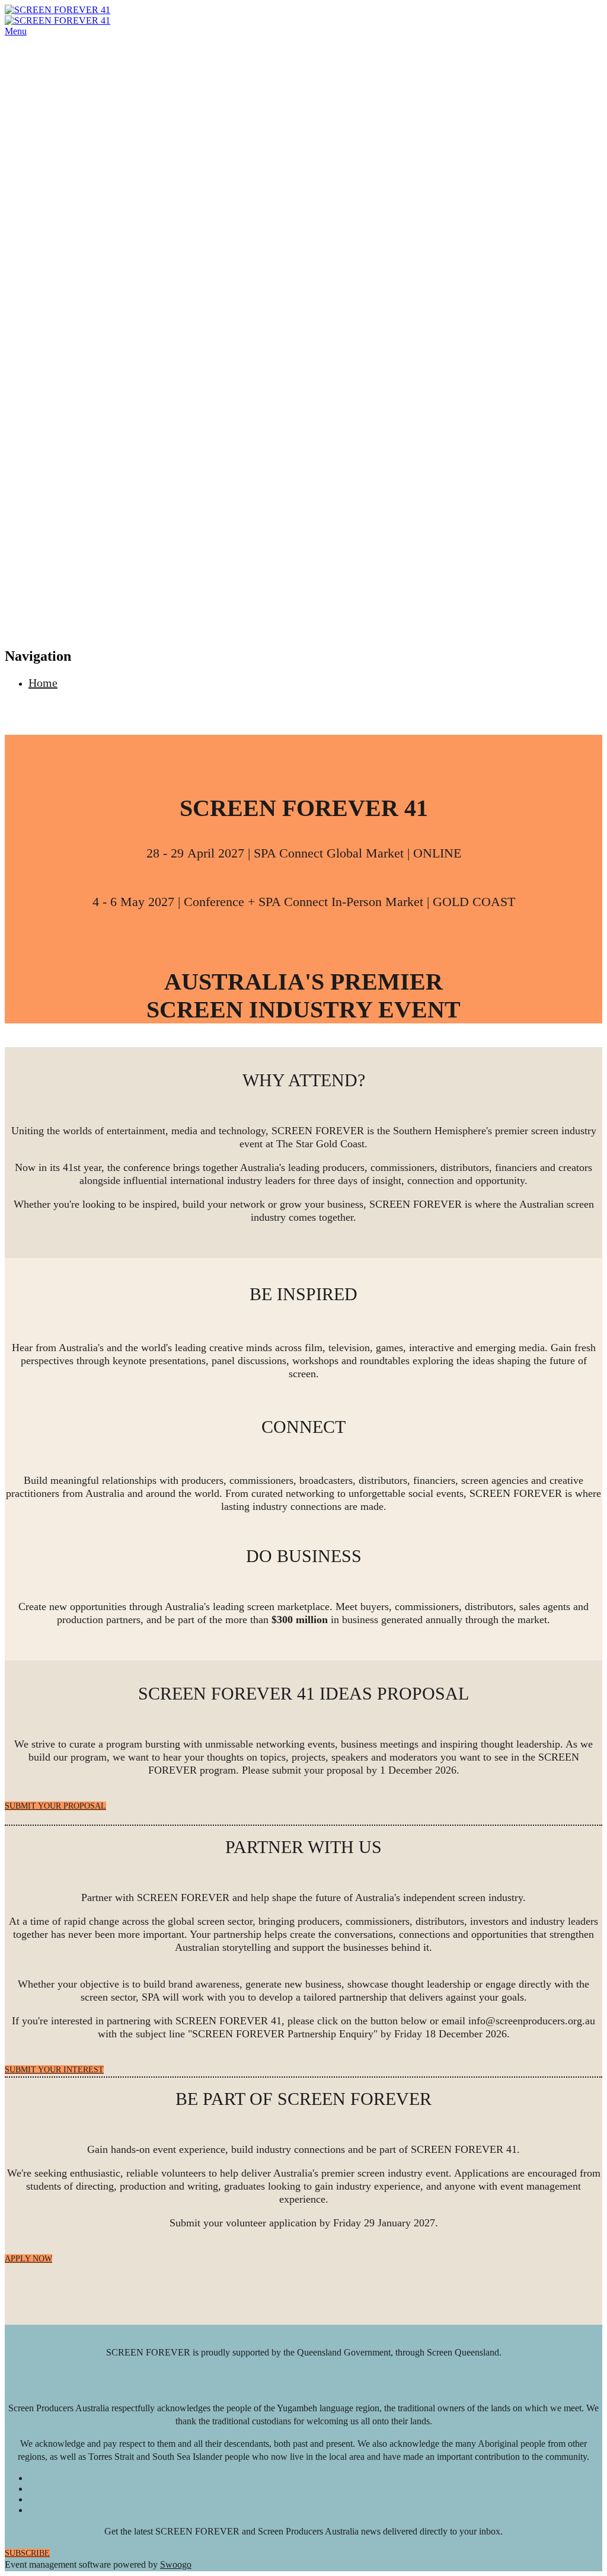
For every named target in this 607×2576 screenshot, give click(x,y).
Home (43, 683)
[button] (55, 1806)
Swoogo (176, 2564)
